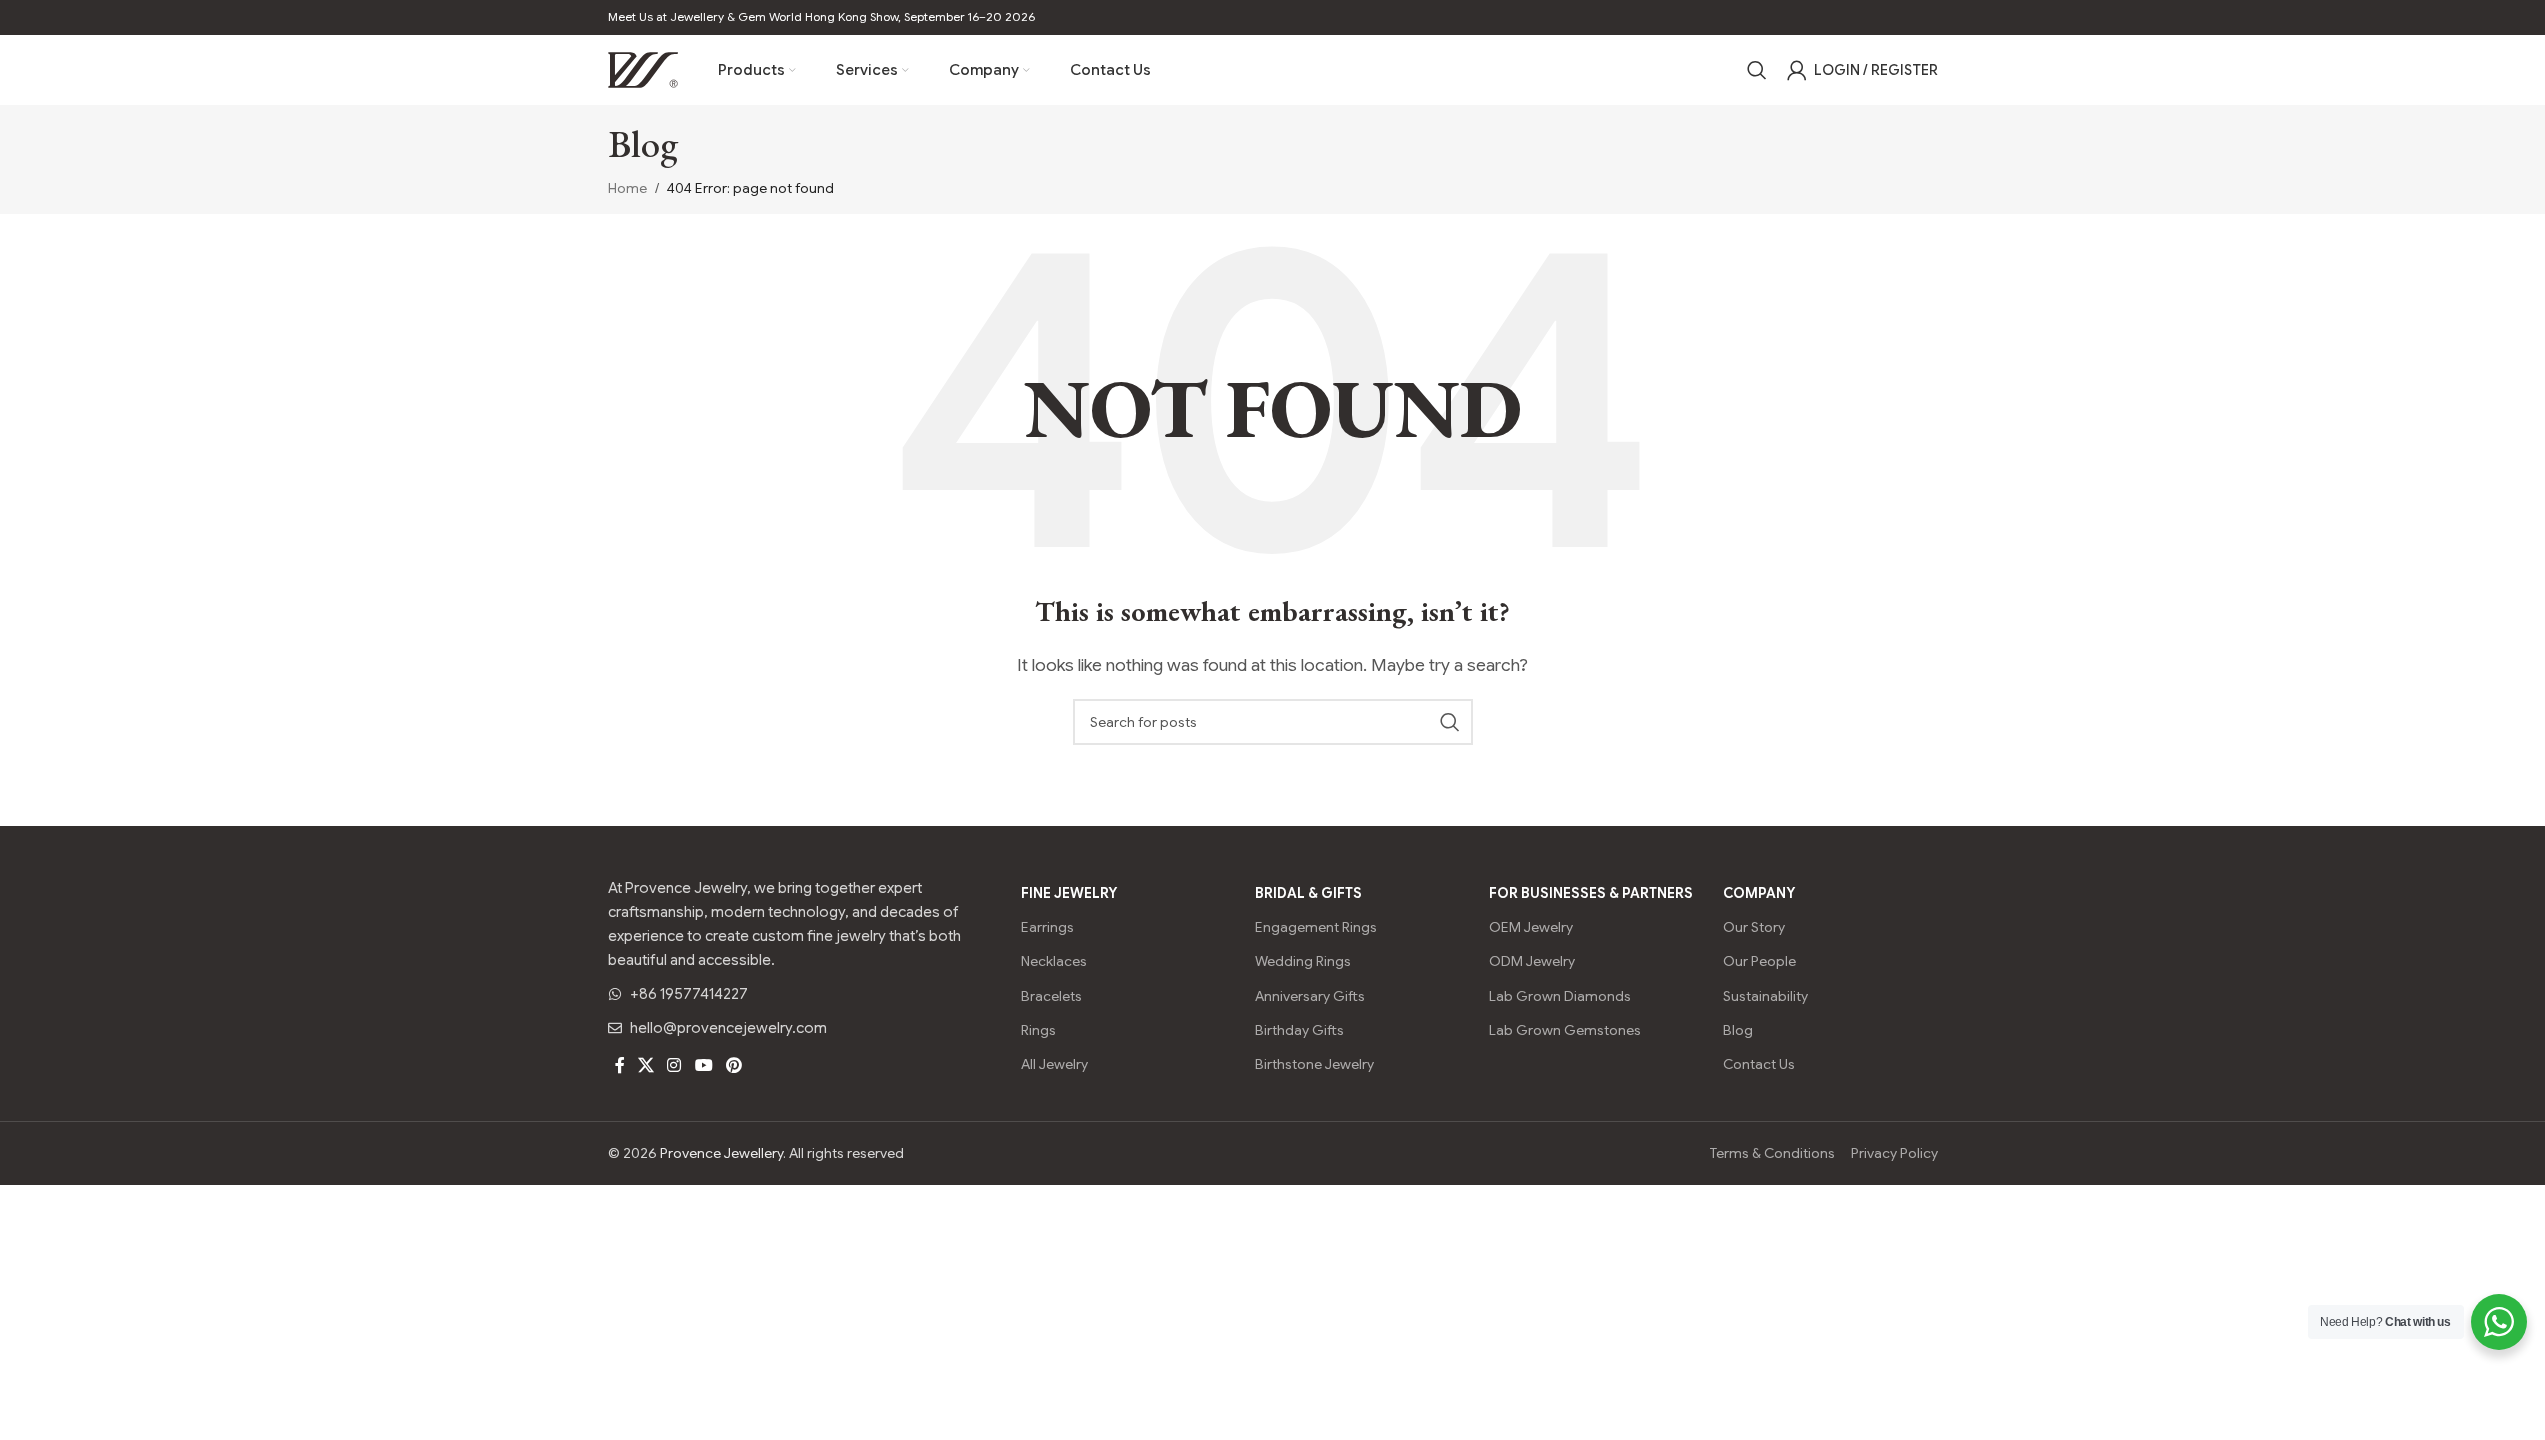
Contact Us (1759, 1064)
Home (627, 188)
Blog (1738, 1030)
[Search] (1757, 70)
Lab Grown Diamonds (1560, 996)
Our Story (1754, 927)
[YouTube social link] (703, 1065)
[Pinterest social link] (733, 1065)
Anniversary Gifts (1310, 996)
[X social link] (646, 1065)
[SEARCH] (1450, 722)
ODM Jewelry (1532, 961)
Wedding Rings (1303, 961)
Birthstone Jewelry (1314, 1064)
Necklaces (1054, 961)
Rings (1038, 1030)
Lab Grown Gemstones (1565, 1030)
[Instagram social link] (674, 1065)
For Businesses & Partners (1591, 893)
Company (1759, 893)
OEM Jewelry (1531, 927)
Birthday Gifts (1299, 1030)
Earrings (1047, 927)
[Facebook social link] (620, 1065)
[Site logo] (643, 69)
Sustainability (1765, 996)
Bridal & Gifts (1308, 893)
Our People (1759, 961)
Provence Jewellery (721, 1153)
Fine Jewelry (1069, 893)
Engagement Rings (1316, 927)
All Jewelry (1054, 1064)
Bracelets (1051, 996)
